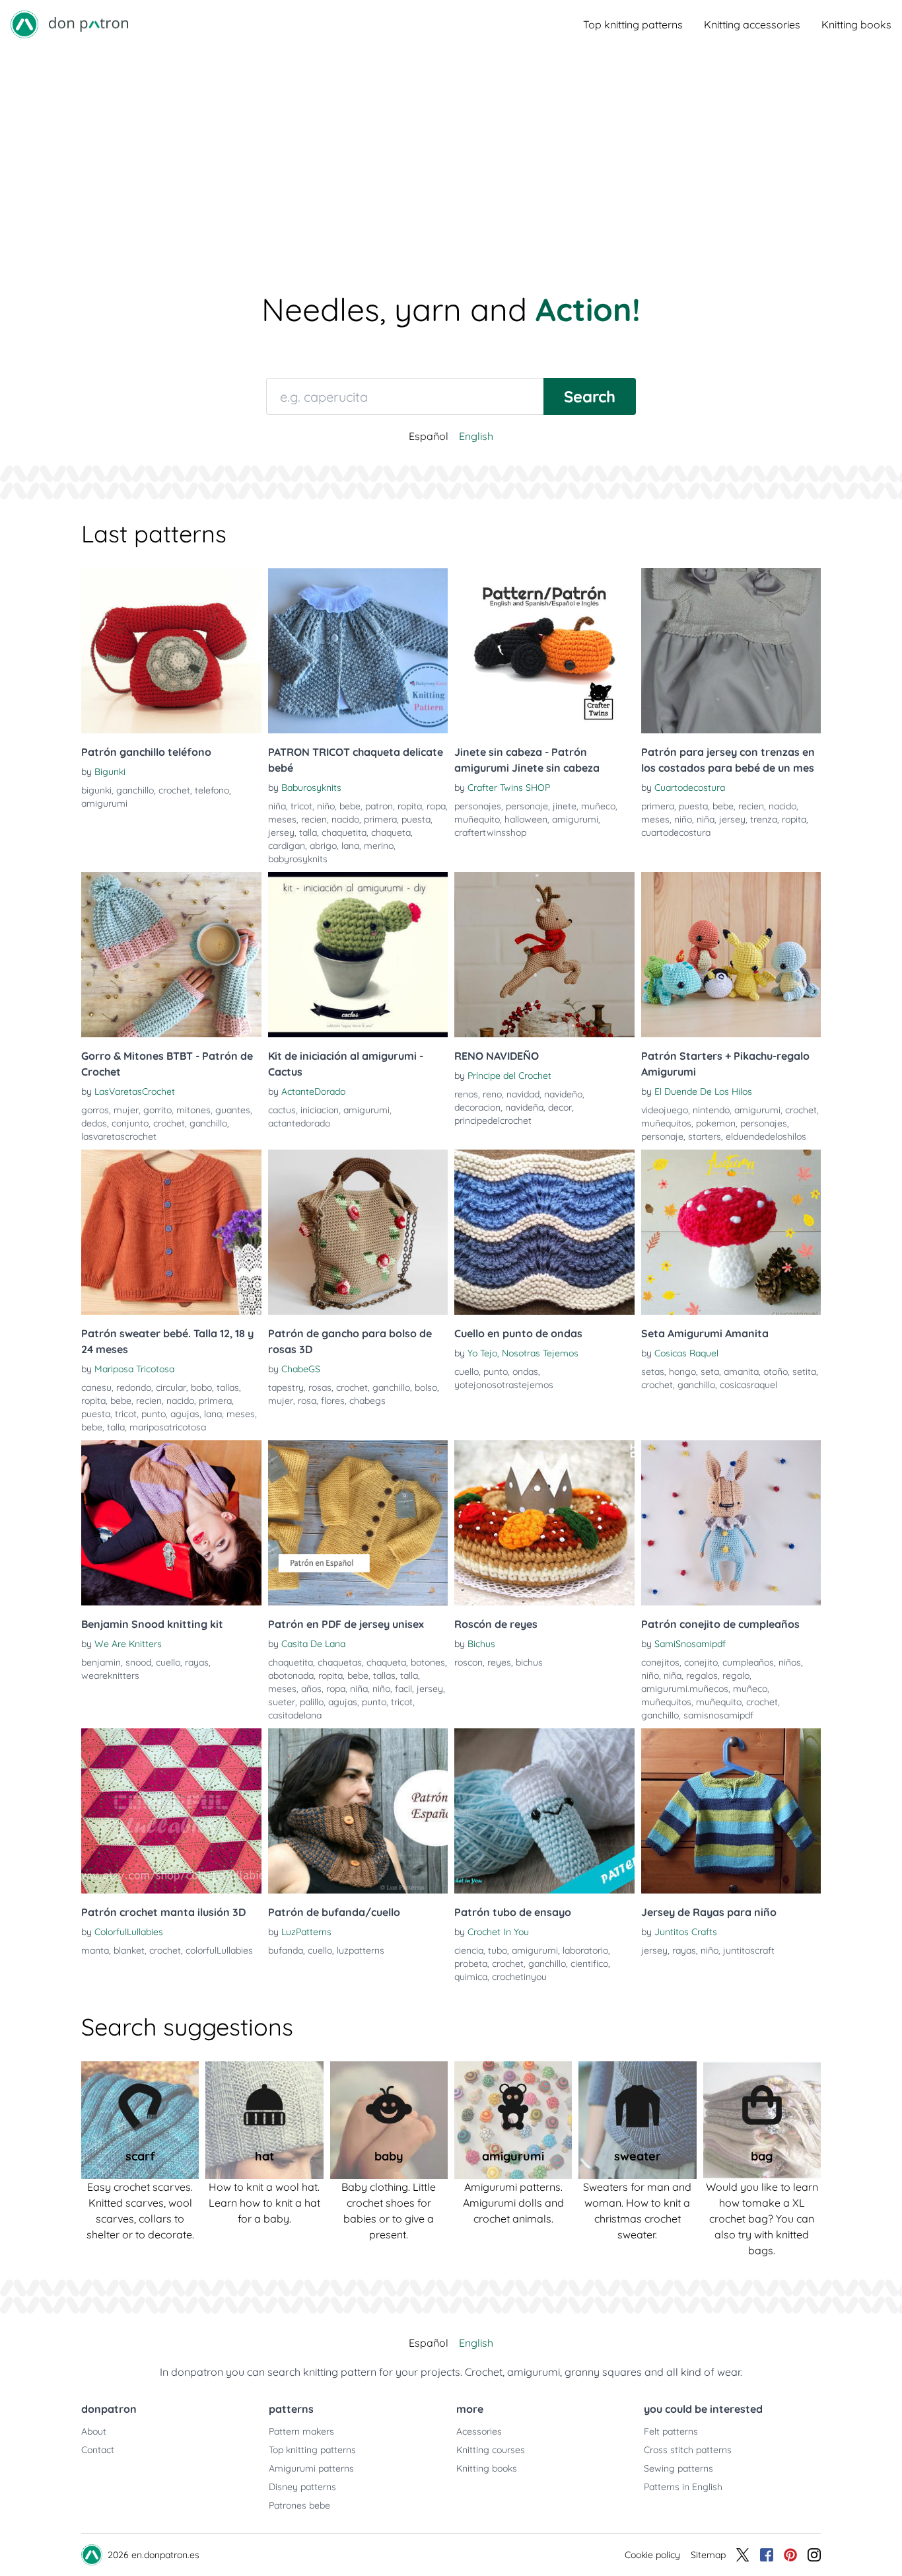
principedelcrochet (493, 1121)
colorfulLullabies (219, 1950)
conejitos (660, 1662)
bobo (201, 1387)
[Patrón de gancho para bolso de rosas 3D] (358, 1232)
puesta (416, 819)
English (476, 436)
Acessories (479, 2431)
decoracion (477, 1107)
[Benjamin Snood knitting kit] (171, 1523)
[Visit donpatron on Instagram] (814, 2555)
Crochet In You (498, 1932)
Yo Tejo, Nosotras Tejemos (523, 1353)
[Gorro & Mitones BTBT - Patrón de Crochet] (171, 955)
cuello (467, 1372)
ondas (525, 1372)
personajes (478, 806)
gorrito (157, 1110)
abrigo (323, 846)
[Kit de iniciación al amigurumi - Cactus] (358, 955)
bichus (529, 1662)
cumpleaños (748, 1662)
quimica (471, 1977)
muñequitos (666, 1123)
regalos (702, 1675)
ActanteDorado (313, 1091)
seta (710, 1372)
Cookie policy (652, 2555)
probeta (471, 1964)
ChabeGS (301, 1369)
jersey (281, 832)
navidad (523, 1094)
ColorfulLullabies (129, 1932)
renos (466, 1094)
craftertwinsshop (490, 832)
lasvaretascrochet (119, 1136)
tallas (228, 1387)
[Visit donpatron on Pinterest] (790, 2555)
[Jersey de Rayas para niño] (731, 1811)
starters (705, 1136)
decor (560, 1107)
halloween (526, 819)
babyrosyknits (298, 859)
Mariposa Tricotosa (134, 1369)
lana (350, 846)
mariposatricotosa (168, 1427)
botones (428, 1662)
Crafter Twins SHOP (509, 788)
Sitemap (708, 2555)
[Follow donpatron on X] (743, 2555)
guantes (233, 1110)
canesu (96, 1387)
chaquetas (340, 1662)
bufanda (286, 1950)
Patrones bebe (299, 2505)
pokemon (716, 1123)
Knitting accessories (752, 24)
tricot (301, 806)
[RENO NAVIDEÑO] (544, 955)
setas (653, 1372)
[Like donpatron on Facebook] (767, 2555)
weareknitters (110, 1675)
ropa (436, 806)
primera (380, 819)
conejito (701, 1662)
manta (95, 1950)
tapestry (286, 1387)
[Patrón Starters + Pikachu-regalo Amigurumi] (731, 955)
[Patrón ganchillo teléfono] (171, 651)
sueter (282, 1702)
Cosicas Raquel (686, 1353)
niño (326, 806)
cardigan (287, 846)
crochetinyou (519, 1977)
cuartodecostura (676, 832)
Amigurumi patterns (311, 2468)
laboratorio (585, 1950)
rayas (197, 1662)
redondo (134, 1387)
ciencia (469, 1950)
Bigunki (110, 772)
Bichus (481, 1644)
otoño (776, 1372)
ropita (410, 806)
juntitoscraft (749, 1950)
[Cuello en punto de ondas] (544, 1232)
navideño (563, 1094)
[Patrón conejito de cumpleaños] (731, 1523)
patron (379, 806)
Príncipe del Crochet (509, 1076)
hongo (682, 1372)
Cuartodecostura (690, 788)
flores (333, 1401)
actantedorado (299, 1123)
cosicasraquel (748, 1385)
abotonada (291, 1675)
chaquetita (344, 832)
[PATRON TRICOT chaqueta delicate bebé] (358, 651)
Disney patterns (302, 2487)
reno (492, 1094)
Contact (98, 2450)
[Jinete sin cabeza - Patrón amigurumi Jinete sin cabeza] (544, 651)
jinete (565, 806)
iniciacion (320, 1110)
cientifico (589, 1964)
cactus (282, 1110)
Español (429, 436)
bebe (350, 806)
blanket (129, 1950)
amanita (741, 1372)
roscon (468, 1662)
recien (314, 819)
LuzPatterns (306, 1932)
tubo (498, 1950)
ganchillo (135, 790)
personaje (527, 806)
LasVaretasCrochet (135, 1091)
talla (308, 832)
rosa (307, 1401)
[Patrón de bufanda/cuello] (358, 1811)
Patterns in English (683, 2487)
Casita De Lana (313, 1644)
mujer (126, 1110)
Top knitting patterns (633, 24)
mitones (193, 1110)
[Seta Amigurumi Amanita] (731, 1232)
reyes (499, 1662)
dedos (94, 1123)
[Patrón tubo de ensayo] (544, 1811)
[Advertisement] (451, 148)
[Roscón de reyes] (544, 1523)
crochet (174, 790)
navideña (524, 1107)
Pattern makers (301, 2431)
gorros (95, 1110)
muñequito (477, 819)
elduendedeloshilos (766, 1136)
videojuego (665, 1110)
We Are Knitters (128, 1644)
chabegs (367, 1401)
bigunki (96, 790)
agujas (185, 1414)
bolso (426, 1387)
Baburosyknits (311, 788)
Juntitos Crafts (686, 1932)
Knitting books (856, 24)
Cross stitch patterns (688, 2450)
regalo (736, 1675)
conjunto (130, 1123)
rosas (320, 1387)
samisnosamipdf (718, 1715)
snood (138, 1662)
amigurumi (104, 803)
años (311, 1689)
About (94, 2431)
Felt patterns (671, 2431)
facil (403, 1689)
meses (282, 819)
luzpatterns (361, 1950)
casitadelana (295, 1715)
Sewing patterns (678, 2468)
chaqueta (391, 832)
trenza (764, 819)
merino (379, 846)
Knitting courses (491, 2450)
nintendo (711, 1110)
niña (277, 806)
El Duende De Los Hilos (703, 1091)
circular (171, 1387)
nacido (345, 819)
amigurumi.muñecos (685, 1689)
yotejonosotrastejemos (504, 1385)
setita (804, 1372)
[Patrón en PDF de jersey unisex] (358, 1523)
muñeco (598, 806)
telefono (212, 790)
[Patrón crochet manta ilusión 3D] (171, 1811)
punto (154, 1414)
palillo (312, 1702)
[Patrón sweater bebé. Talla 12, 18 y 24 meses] (171, 1232)
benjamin (101, 1662)
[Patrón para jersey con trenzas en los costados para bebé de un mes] (731, 651)
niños (790, 1662)
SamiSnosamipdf (690, 1644)
